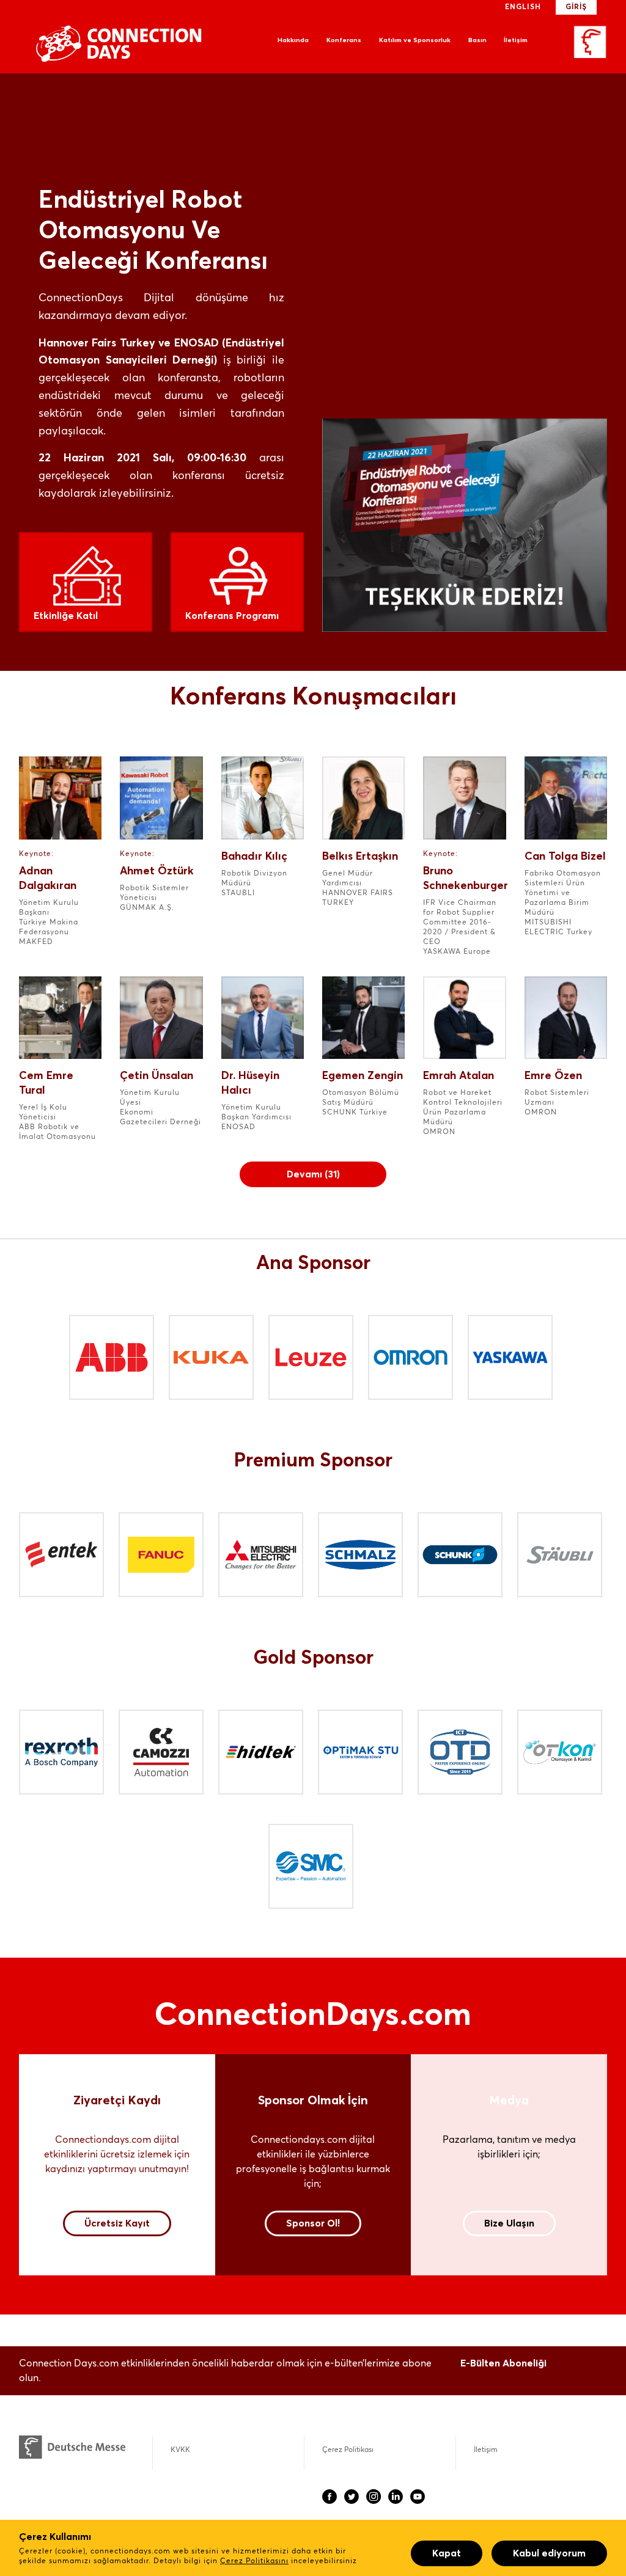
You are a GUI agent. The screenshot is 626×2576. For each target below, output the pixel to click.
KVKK (180, 2450)
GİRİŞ (576, 7)
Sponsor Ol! (313, 2223)
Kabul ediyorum (549, 2553)
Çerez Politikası (348, 2450)
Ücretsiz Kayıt (117, 2223)
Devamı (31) (313, 1174)
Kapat (447, 2553)
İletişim (516, 40)
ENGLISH (523, 7)
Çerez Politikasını (254, 2561)
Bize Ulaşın (509, 2223)
